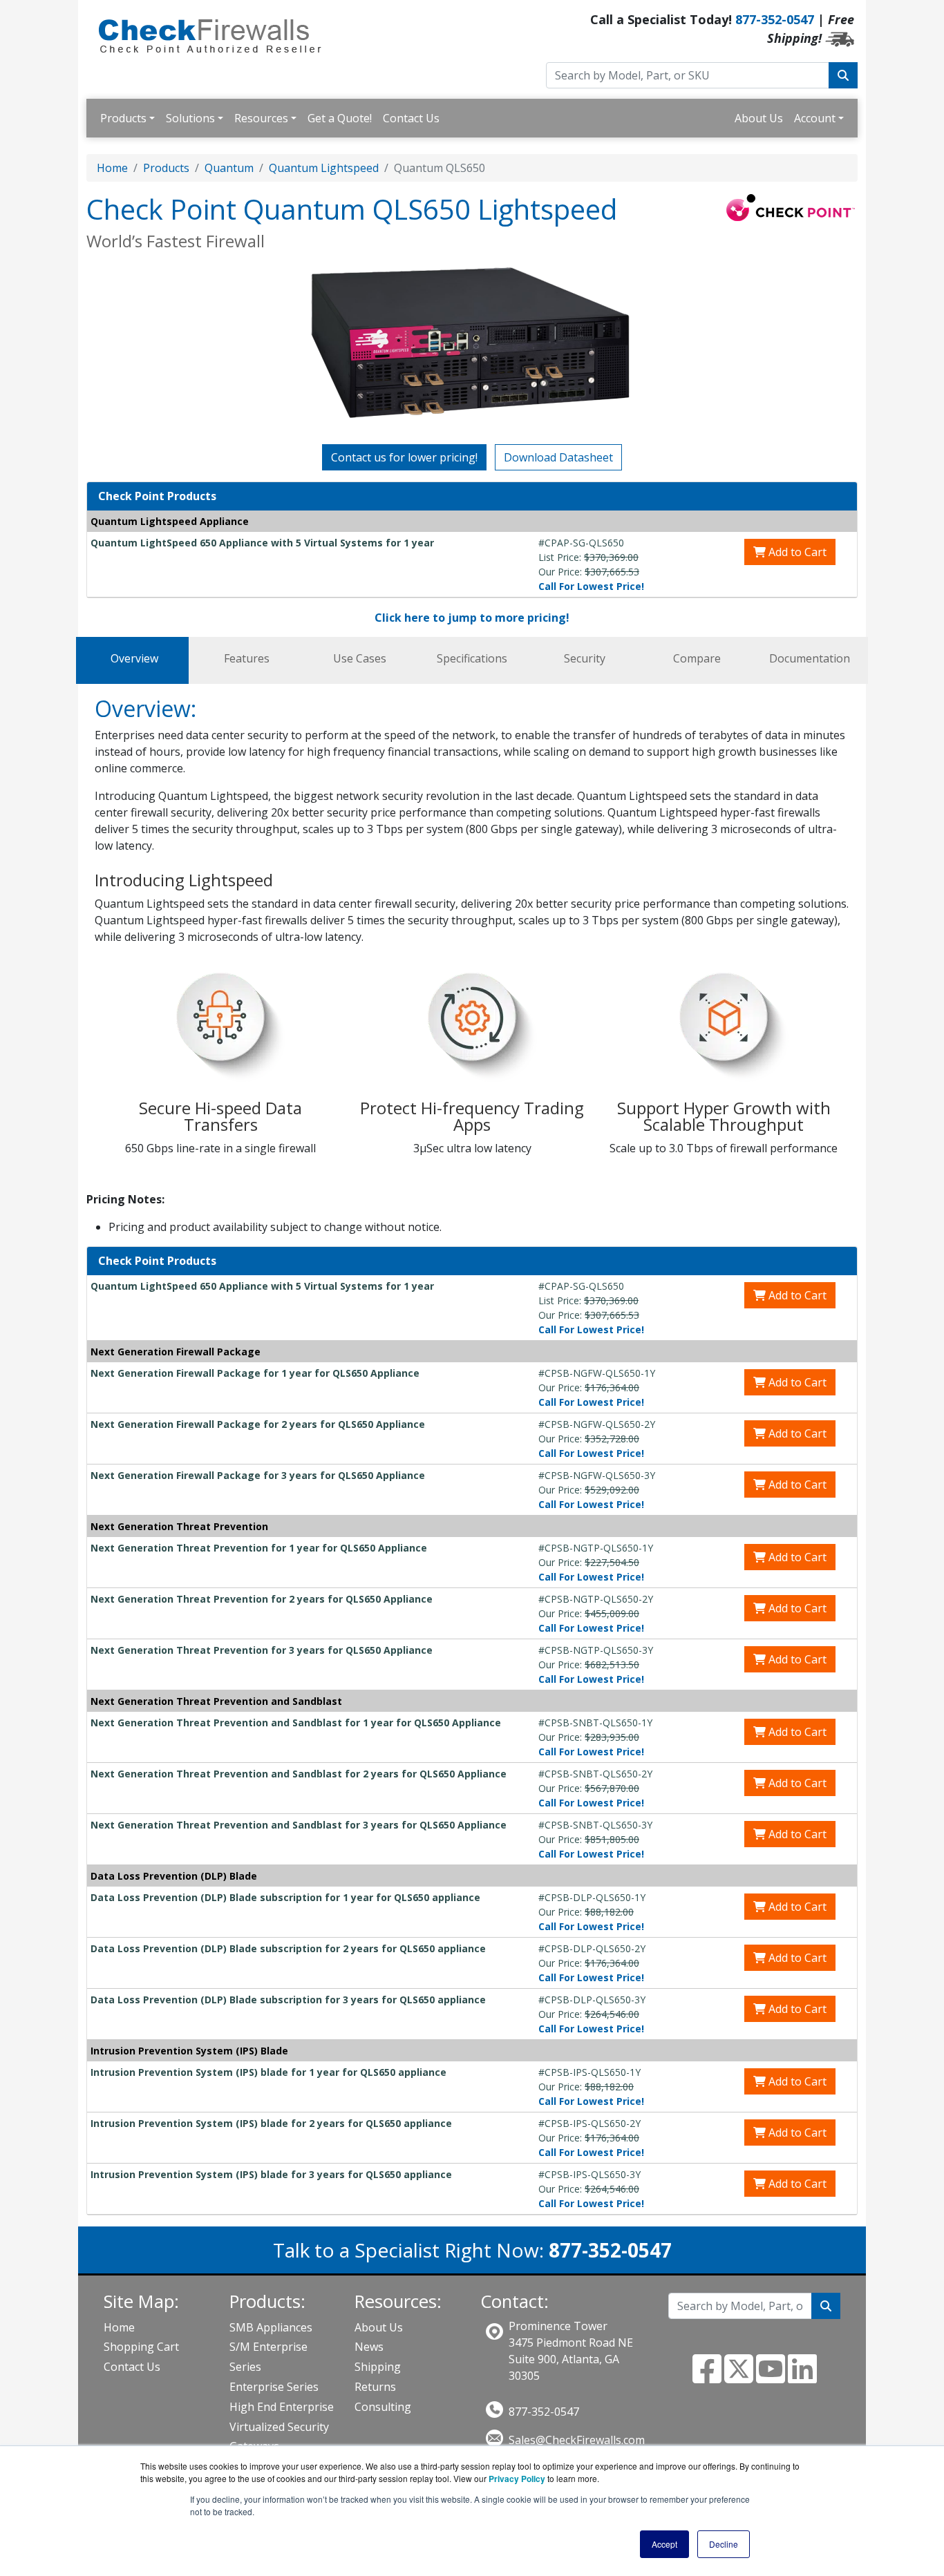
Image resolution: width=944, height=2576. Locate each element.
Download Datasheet (558, 457)
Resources (261, 118)
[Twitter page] (739, 2377)
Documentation (810, 658)
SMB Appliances (271, 2327)
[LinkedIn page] (802, 2377)
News (369, 2347)
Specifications (472, 658)
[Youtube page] (771, 2377)
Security (585, 658)
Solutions (190, 118)
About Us (759, 118)
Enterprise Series (274, 2387)
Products (123, 118)
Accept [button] (664, 2544)
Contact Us (411, 118)
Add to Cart (796, 552)
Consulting (383, 2407)
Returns (375, 2387)
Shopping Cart (141, 2347)
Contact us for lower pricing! (404, 457)
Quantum (229, 168)
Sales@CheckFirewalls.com (577, 2440)
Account (815, 118)
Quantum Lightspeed (324, 168)
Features (247, 658)
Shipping (378, 2367)
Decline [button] (724, 2544)
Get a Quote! (340, 118)
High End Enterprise (282, 2407)
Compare (697, 658)
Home (112, 168)
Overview (134, 658)
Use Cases (360, 658)
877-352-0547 (775, 19)
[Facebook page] (707, 2377)
